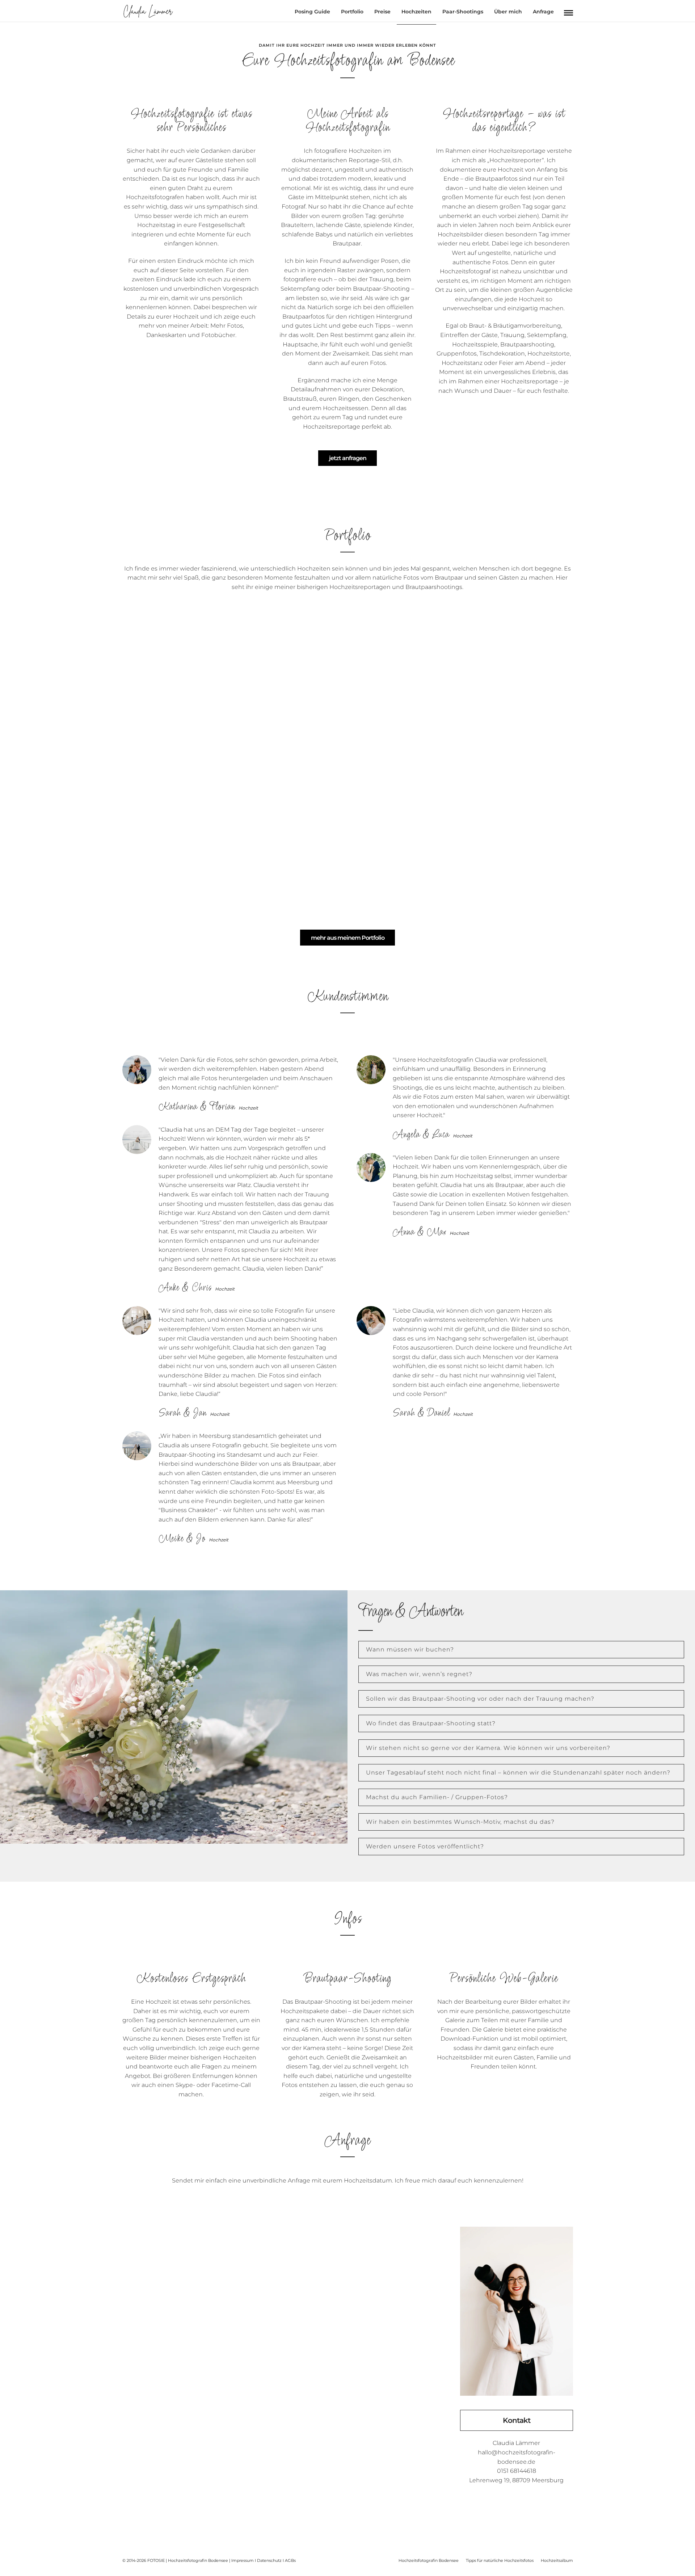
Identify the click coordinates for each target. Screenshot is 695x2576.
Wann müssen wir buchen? (410, 1649)
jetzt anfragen (348, 458)
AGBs (290, 2560)
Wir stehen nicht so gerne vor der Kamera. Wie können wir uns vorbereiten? (488, 1748)
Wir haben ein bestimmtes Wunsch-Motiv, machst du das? (460, 1822)
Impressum (243, 2560)
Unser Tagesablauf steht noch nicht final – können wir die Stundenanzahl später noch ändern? (518, 1773)
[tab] (521, 1650)
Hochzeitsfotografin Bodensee (429, 2560)
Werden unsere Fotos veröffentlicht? (425, 1846)
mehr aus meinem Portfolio (348, 938)
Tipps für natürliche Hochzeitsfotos (500, 2560)
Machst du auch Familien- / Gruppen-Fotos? (437, 1797)
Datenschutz (269, 2560)
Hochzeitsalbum (557, 2560)
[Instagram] (517, 2504)
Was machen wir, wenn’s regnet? (419, 1674)
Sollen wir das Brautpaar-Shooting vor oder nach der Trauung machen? (480, 1699)
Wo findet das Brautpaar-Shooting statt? (431, 1723)
